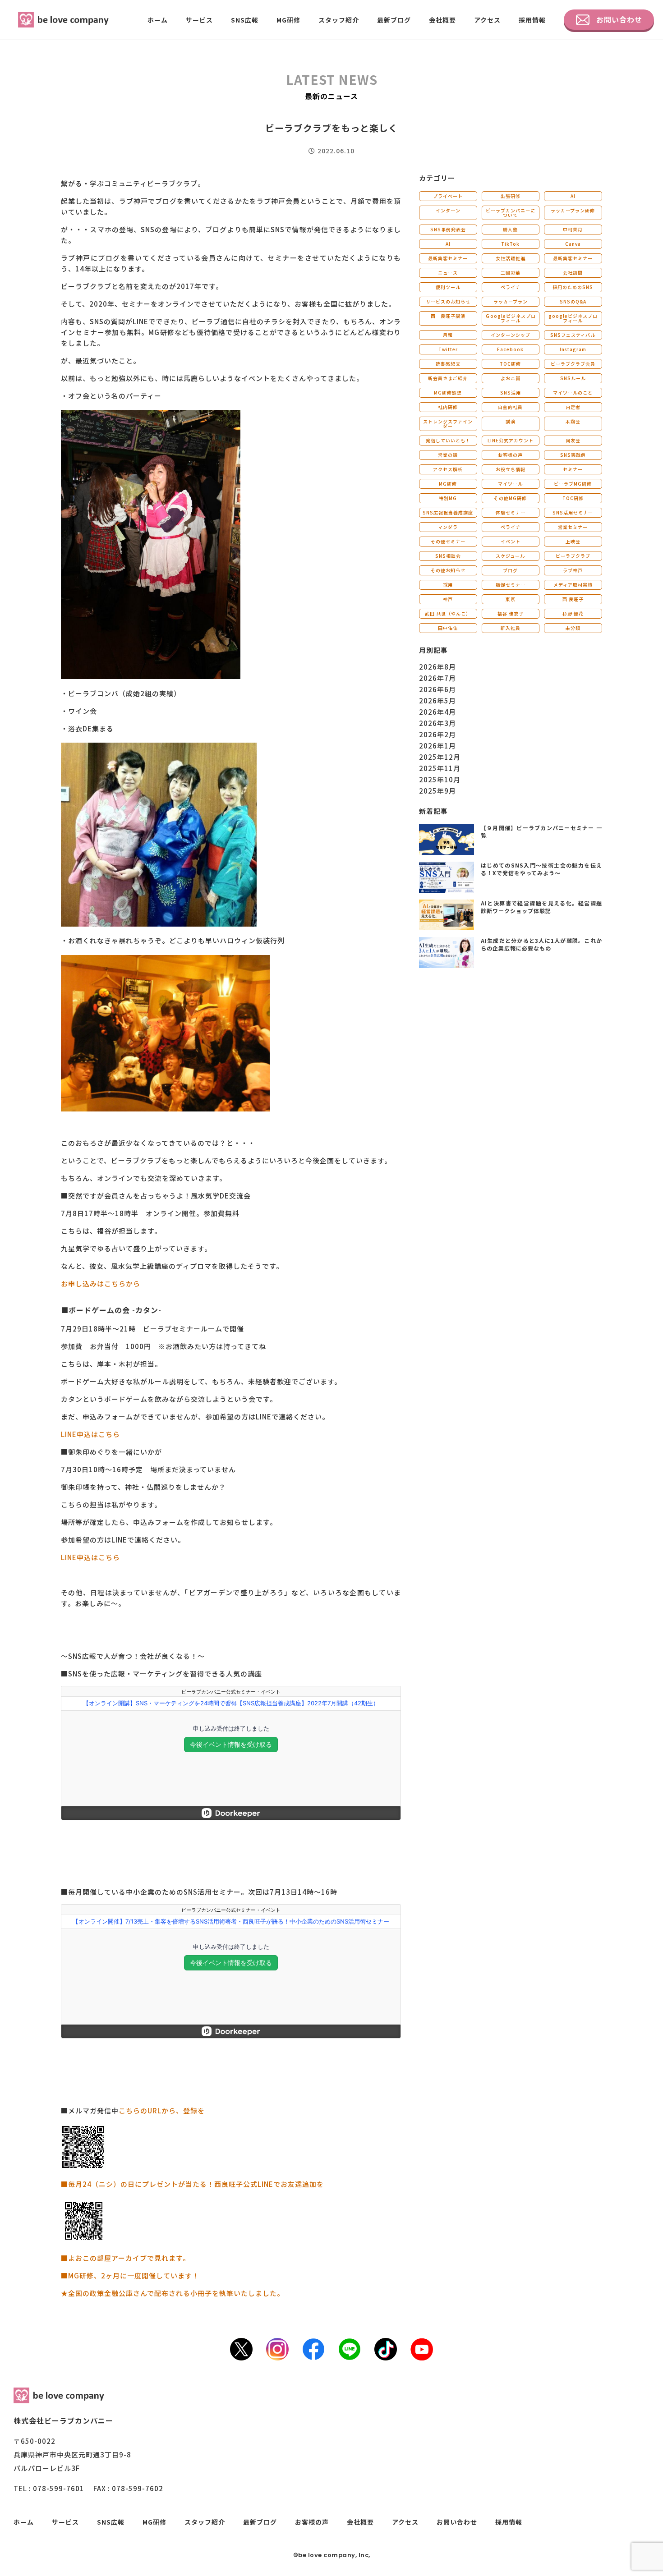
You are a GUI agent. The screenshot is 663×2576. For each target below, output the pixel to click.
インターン (448, 210)
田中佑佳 (448, 628)
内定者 (573, 407)
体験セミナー (511, 512)
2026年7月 (437, 678)
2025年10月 (440, 779)
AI (573, 196)
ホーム (158, 20)
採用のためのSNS (573, 287)
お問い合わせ (619, 19)
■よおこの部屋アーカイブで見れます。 (125, 2258)
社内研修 (448, 407)
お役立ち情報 (511, 469)
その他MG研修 (510, 498)
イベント (511, 541)
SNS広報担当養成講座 (448, 512)
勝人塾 (510, 229)
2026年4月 (437, 712)
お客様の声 (510, 455)
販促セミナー (511, 585)
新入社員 (511, 628)
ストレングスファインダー (448, 424)
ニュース (448, 273)
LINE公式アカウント (511, 440)
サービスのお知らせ (448, 301)
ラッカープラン (511, 301)
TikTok (510, 244)
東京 (511, 599)
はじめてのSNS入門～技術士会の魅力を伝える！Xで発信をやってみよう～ (541, 869)
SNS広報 (245, 20)
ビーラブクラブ (573, 556)
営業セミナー (573, 527)
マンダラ (448, 527)
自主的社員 (510, 407)
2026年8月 (437, 667)
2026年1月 (437, 746)
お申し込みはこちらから (101, 1283)
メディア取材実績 (573, 585)
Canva (573, 244)
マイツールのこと (573, 393)
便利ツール (448, 287)
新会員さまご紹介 (448, 378)
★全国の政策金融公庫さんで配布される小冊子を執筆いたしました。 (173, 2293)
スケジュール (510, 556)
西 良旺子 (573, 599)
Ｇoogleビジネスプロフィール (511, 318)
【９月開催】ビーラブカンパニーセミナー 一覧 (541, 831)
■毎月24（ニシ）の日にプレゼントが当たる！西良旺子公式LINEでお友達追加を (192, 2184)
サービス (199, 20)
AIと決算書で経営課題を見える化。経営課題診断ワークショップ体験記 (541, 907)
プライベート (448, 196)
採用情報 (532, 20)
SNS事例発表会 (448, 229)
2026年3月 (437, 723)
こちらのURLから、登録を (162, 2110)
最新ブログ (394, 20)
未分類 (573, 628)
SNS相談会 (448, 556)
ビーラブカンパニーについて (511, 213)
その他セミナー (448, 541)
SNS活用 (511, 393)
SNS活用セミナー (573, 512)
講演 (511, 421)
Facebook (510, 349)
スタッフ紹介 (339, 20)
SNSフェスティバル (573, 335)
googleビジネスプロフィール (573, 318)
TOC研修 (510, 364)
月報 (448, 335)
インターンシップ (511, 335)
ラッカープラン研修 (573, 210)
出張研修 (511, 196)
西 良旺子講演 (448, 316)
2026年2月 (437, 734)
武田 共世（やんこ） (448, 613)
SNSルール (573, 378)
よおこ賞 (511, 378)
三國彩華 (511, 273)
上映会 (573, 541)
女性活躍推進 (511, 258)
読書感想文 (448, 364)
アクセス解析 (448, 469)
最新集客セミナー (448, 258)
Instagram (573, 349)
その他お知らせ (448, 570)
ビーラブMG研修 (573, 484)
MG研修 (288, 20)
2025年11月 (440, 768)
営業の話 (448, 455)
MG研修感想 (448, 393)
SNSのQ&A (573, 301)
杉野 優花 (573, 613)
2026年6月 (437, 689)
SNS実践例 (573, 455)
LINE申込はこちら (90, 1434)
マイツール (510, 484)
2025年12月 (440, 757)
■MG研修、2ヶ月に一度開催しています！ (130, 2275)
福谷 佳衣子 (511, 613)
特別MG (448, 498)
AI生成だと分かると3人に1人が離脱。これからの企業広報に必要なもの (541, 944)
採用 (448, 585)
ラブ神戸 (573, 570)
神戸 (448, 599)
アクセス (487, 20)
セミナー (573, 469)
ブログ (510, 570)
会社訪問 (573, 273)
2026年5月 (437, 700)
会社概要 (442, 20)
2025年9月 (437, 791)
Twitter (448, 349)
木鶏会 (573, 421)
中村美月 (573, 229)
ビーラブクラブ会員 (573, 364)
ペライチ (511, 287)
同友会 (573, 440)
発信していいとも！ (448, 440)
